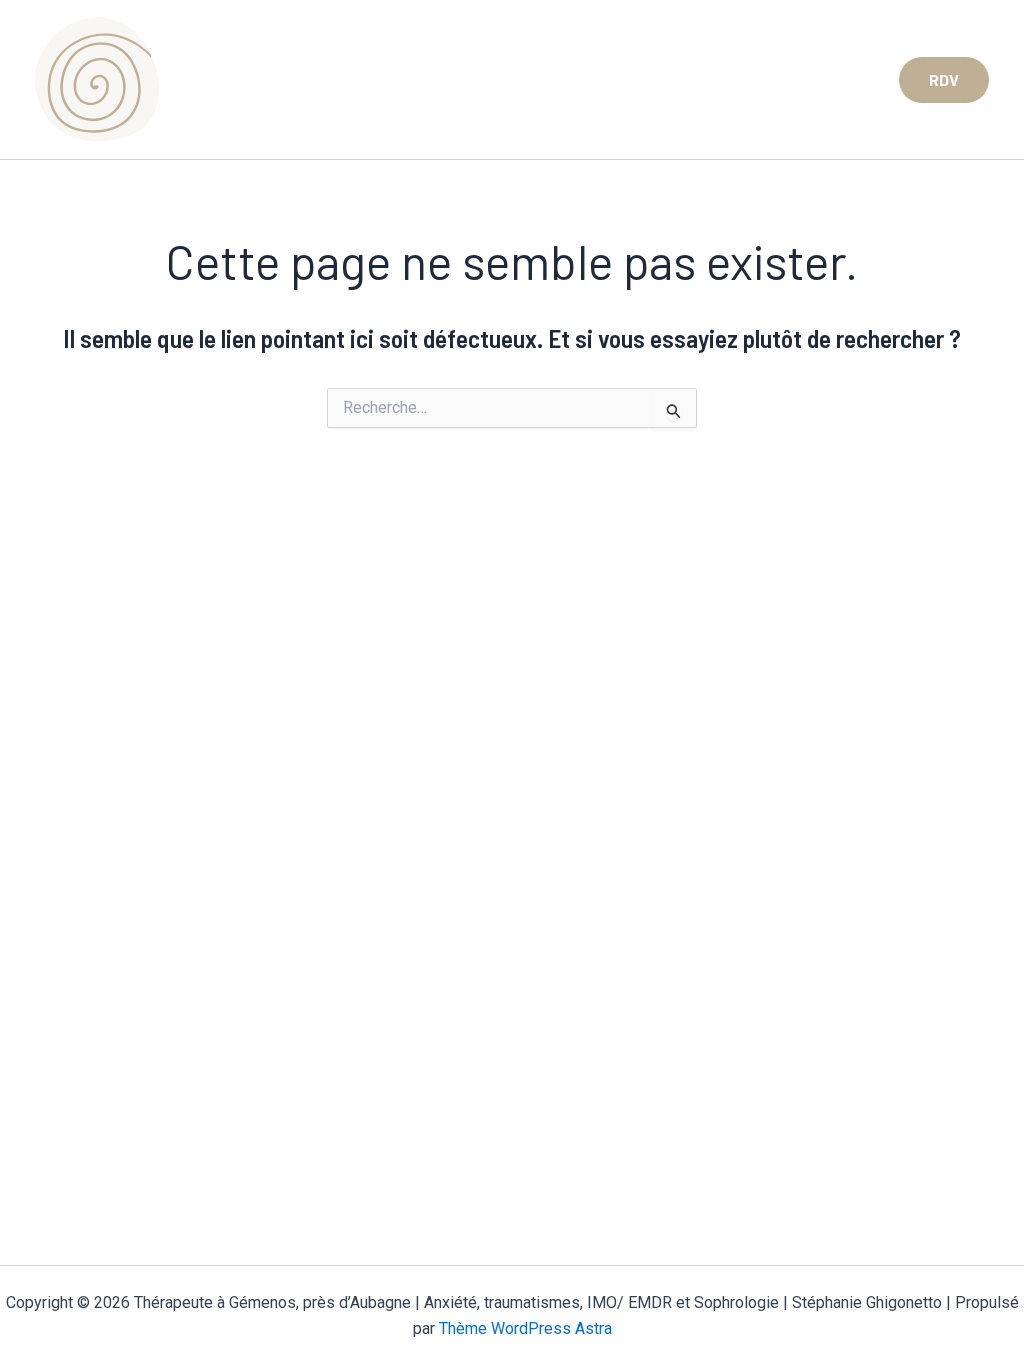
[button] (944, 80)
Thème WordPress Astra (525, 1328)
